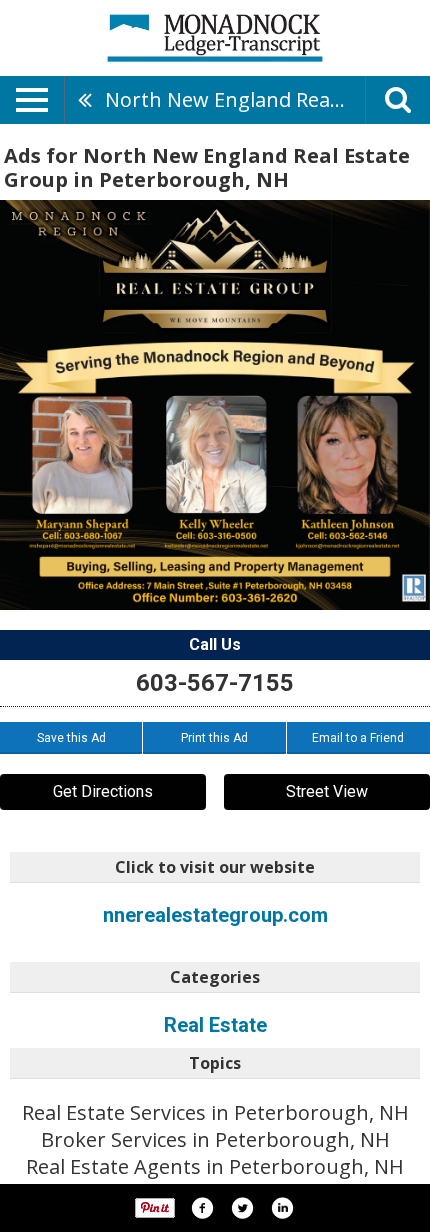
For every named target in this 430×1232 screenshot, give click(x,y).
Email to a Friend (358, 738)
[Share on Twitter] (242, 1208)
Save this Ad (71, 738)
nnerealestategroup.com (215, 915)
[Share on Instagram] (282, 1208)
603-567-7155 (215, 683)
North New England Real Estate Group (235, 99)
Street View (327, 791)
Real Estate (215, 1025)
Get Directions (103, 791)
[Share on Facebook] (202, 1208)
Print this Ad (214, 738)
